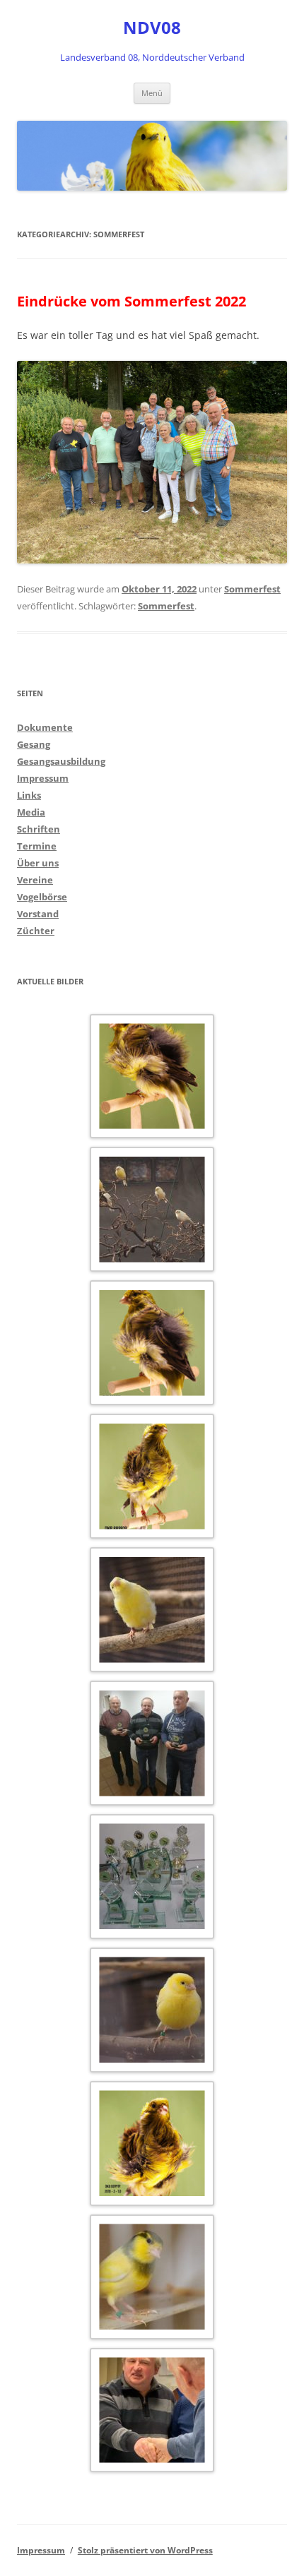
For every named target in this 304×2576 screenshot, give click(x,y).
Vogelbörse (42, 897)
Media (31, 812)
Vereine (35, 880)
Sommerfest (252, 589)
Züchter (36, 931)
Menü (152, 93)
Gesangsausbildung (61, 761)
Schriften (39, 829)
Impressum (43, 778)
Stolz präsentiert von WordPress (145, 2550)
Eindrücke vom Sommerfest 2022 (131, 301)
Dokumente (45, 727)
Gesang (34, 744)
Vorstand (38, 914)
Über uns (38, 863)
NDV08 (152, 28)
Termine (37, 846)
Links (29, 795)
